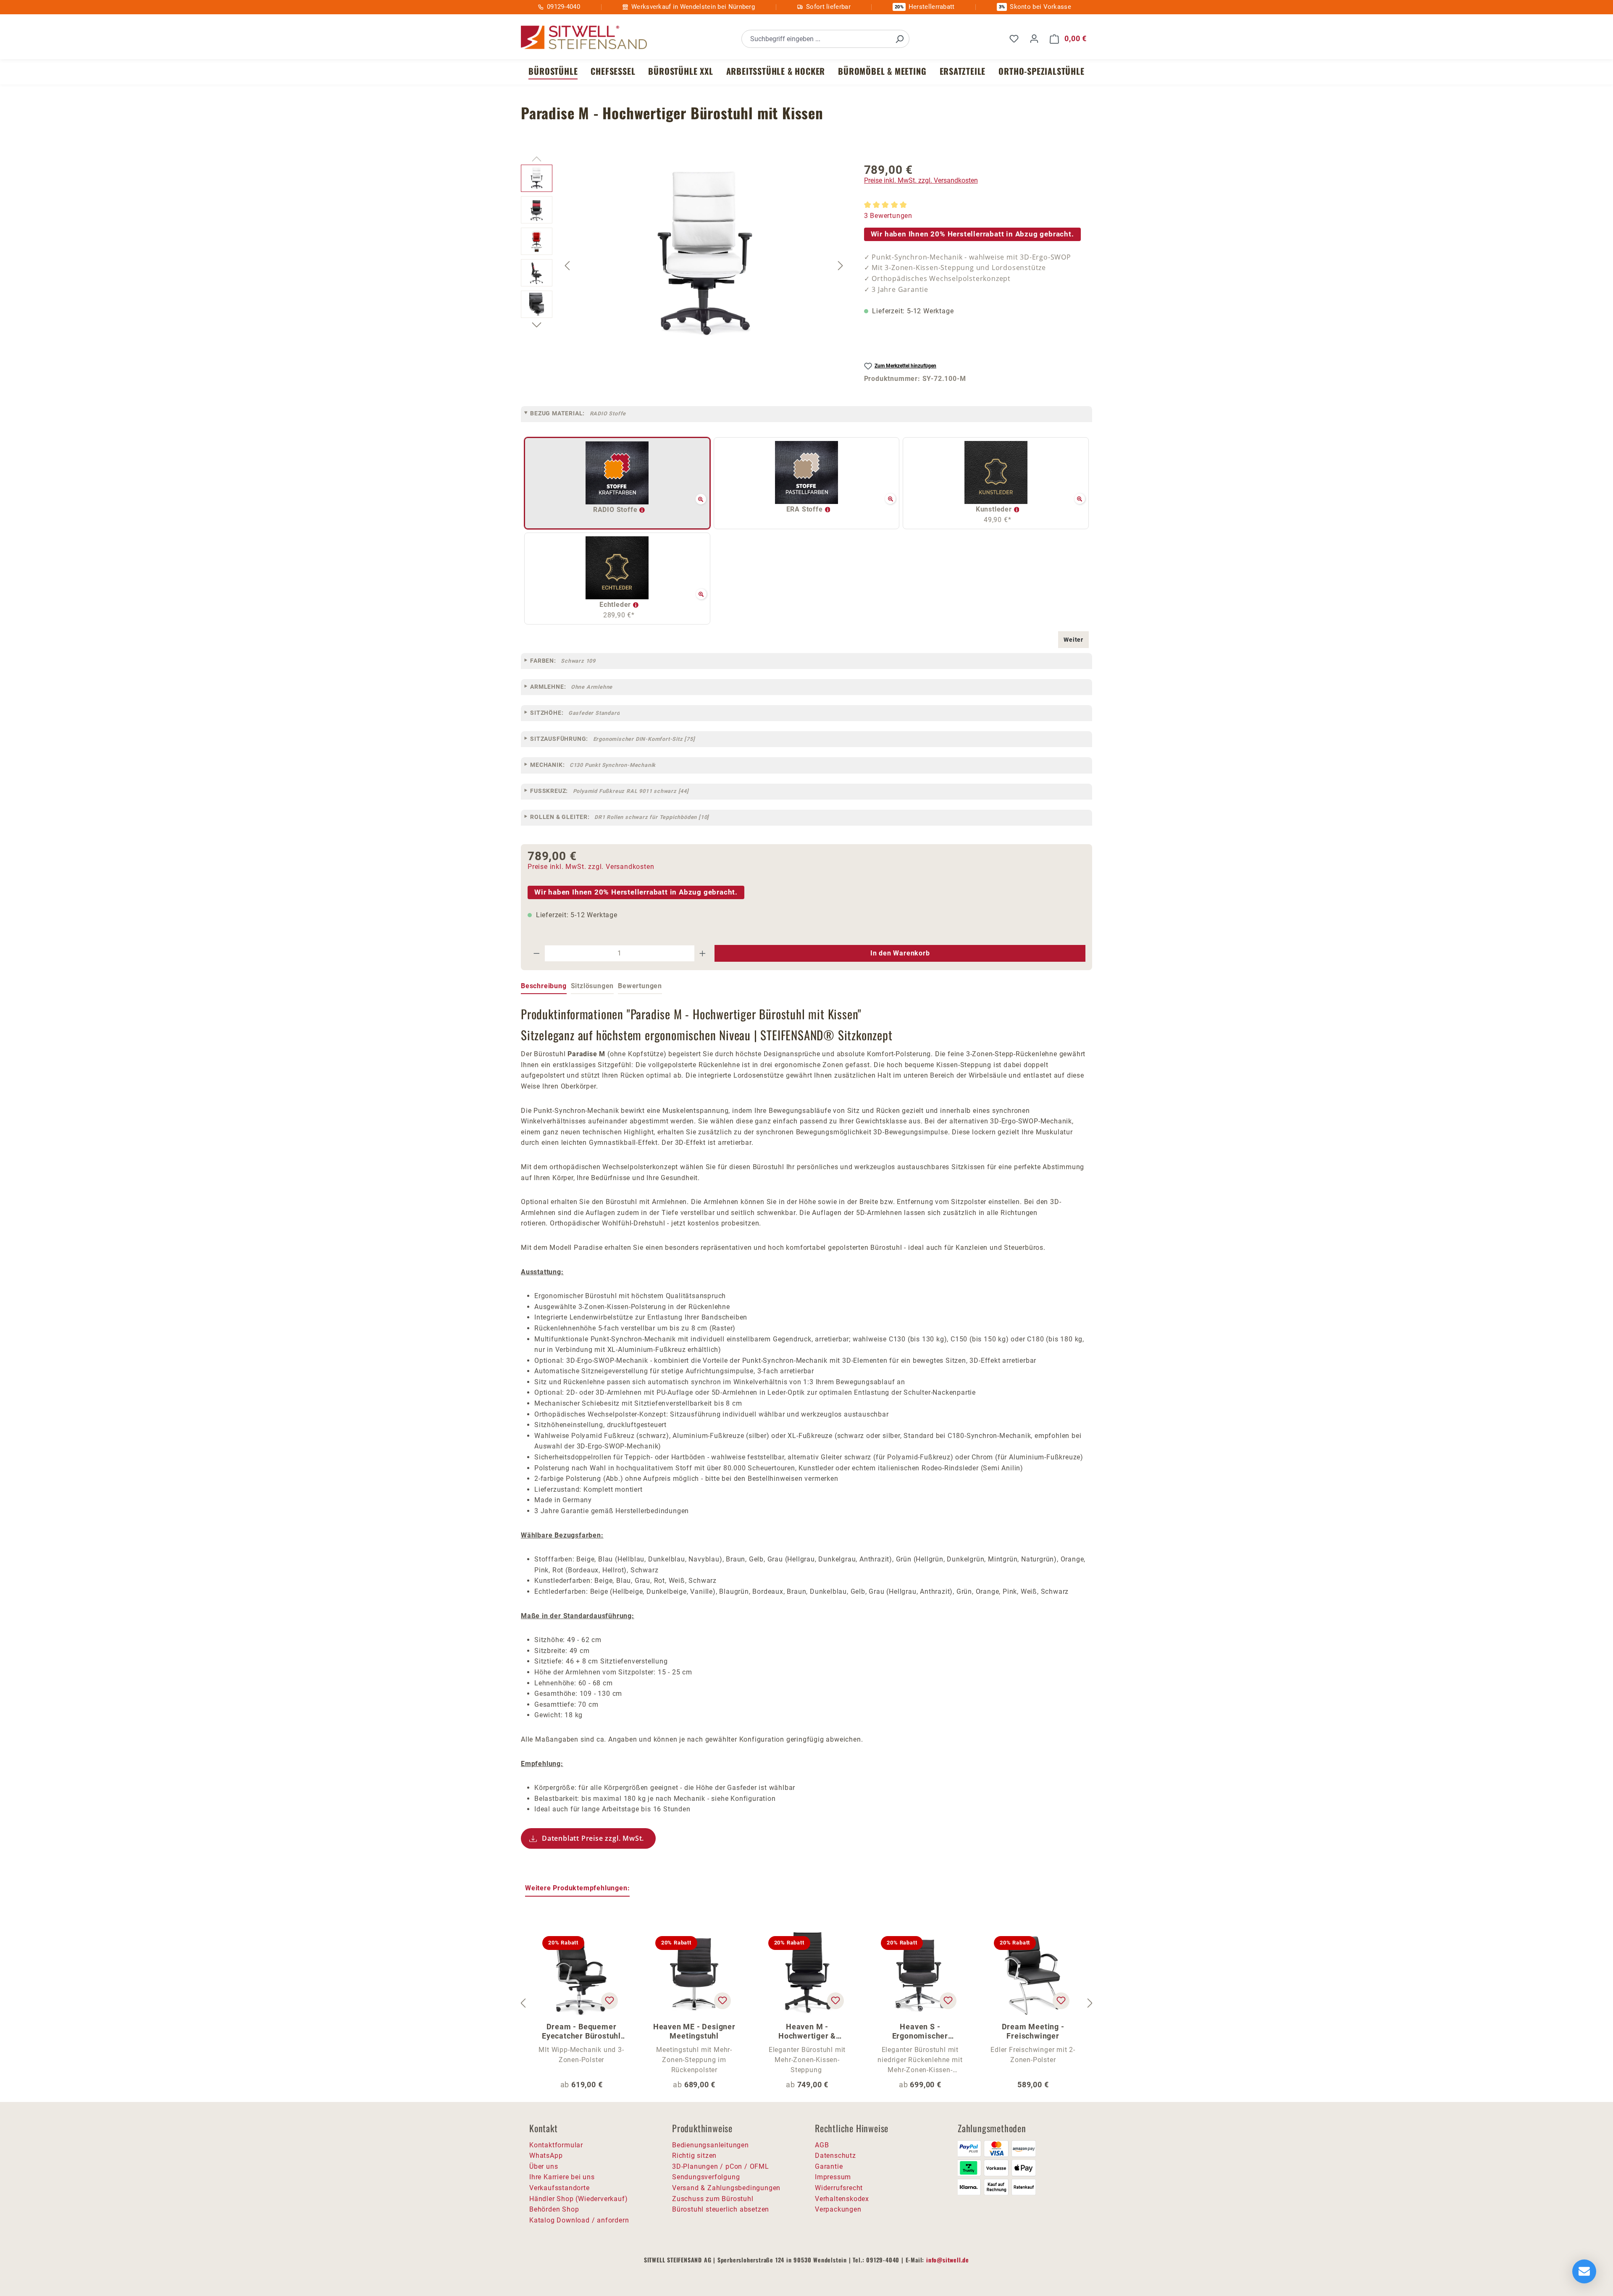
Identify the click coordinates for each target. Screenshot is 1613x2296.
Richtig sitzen (694, 2156)
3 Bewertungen (888, 216)
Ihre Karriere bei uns (562, 2177)
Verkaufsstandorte (560, 2188)
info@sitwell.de (948, 2260)
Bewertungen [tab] (640, 986)
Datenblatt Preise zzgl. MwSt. (593, 1838)
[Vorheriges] (567, 265)
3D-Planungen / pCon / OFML (721, 2166)
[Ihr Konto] (1034, 39)
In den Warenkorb (900, 953)
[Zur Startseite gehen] (584, 38)
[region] (684, 265)
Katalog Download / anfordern (579, 2220)
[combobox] (816, 39)
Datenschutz (835, 2156)
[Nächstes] (841, 265)
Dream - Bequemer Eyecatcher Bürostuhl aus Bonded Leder (581, 2031)
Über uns (544, 2166)
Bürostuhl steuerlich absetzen (721, 2209)
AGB (822, 2145)
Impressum (833, 2177)
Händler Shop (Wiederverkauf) (578, 2199)
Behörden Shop (554, 2209)
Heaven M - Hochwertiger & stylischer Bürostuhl (807, 2031)
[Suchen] (899, 39)
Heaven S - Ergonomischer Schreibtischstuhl (920, 2031)
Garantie (829, 2166)
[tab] (544, 987)
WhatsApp (546, 2156)
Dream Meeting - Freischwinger (1033, 2031)
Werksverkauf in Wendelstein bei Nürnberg (693, 7)
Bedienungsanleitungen (711, 2145)
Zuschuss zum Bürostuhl (713, 2199)
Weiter (1073, 640)
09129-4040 (563, 7)
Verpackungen (838, 2209)
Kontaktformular (556, 2145)
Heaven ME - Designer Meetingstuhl (694, 2031)
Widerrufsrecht (839, 2188)
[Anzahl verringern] (536, 953)
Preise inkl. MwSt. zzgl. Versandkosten (921, 180)
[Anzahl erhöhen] (703, 953)
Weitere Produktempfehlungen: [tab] (577, 1888)
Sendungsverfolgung (706, 2177)
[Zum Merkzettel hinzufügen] (609, 2001)
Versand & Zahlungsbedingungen (726, 2188)
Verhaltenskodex (842, 2199)
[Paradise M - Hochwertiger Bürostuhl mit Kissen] (704, 255)
